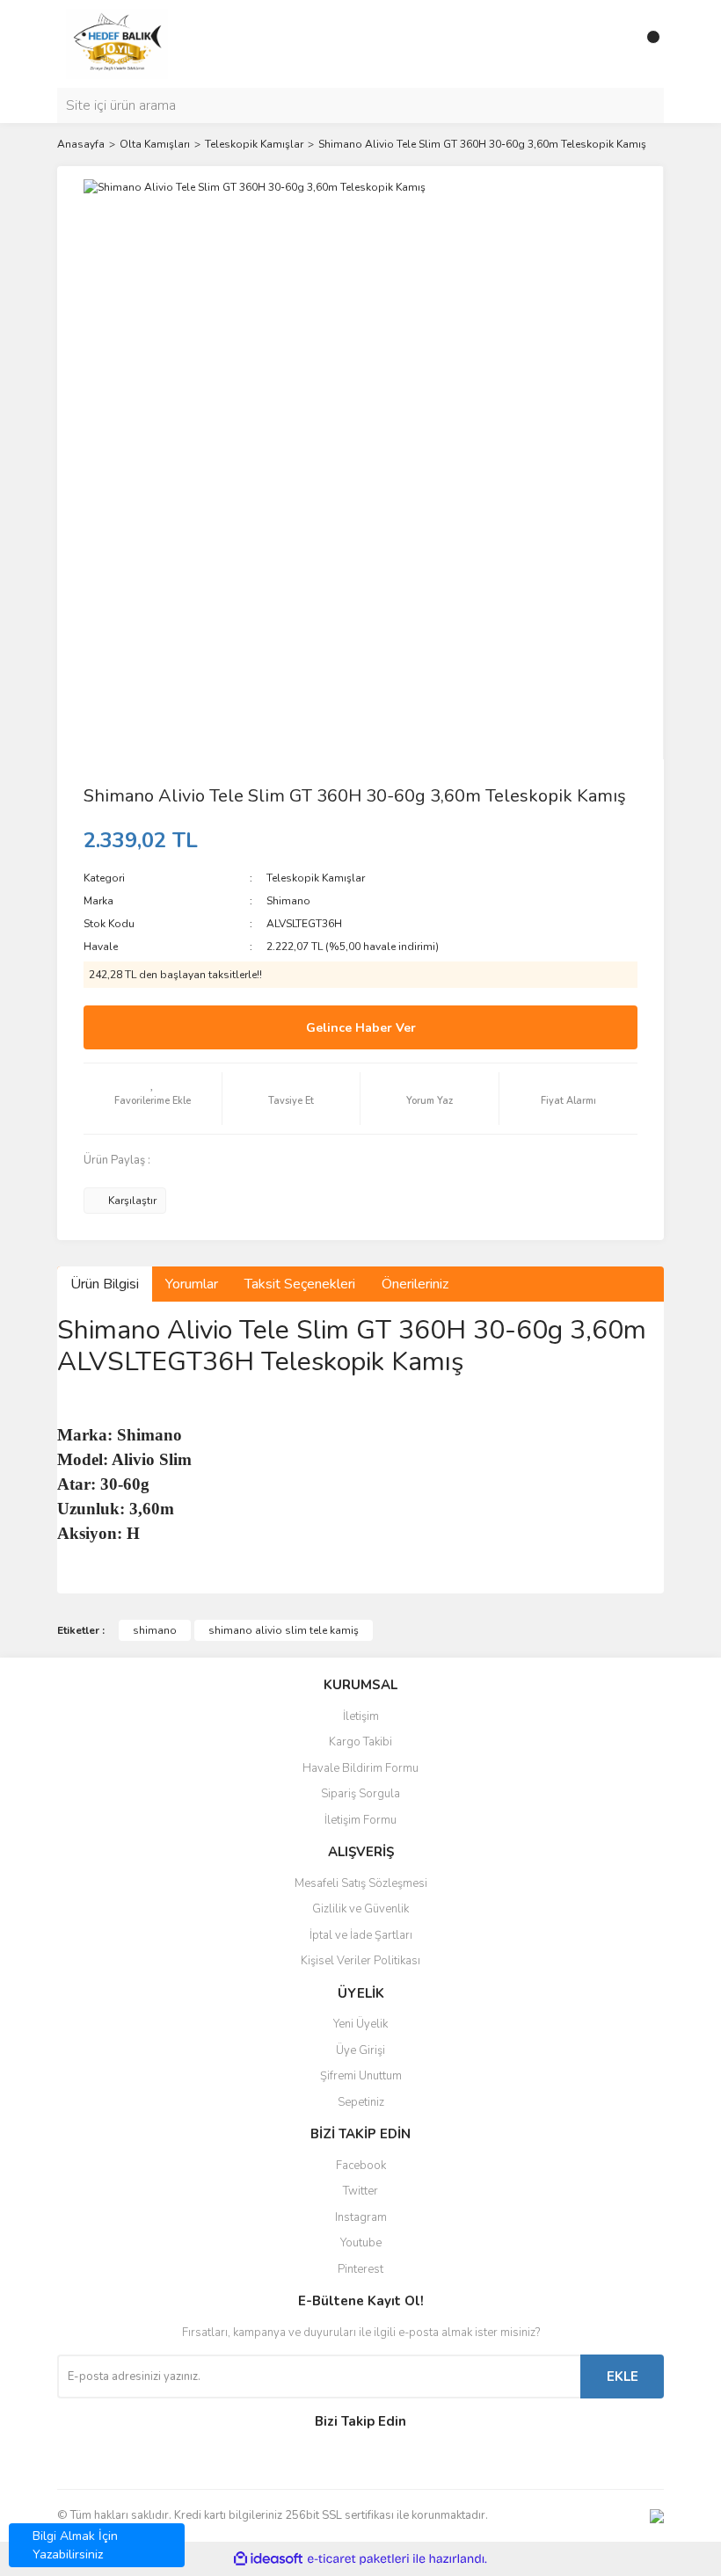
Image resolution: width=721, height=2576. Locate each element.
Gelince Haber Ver (361, 1028)
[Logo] (117, 43)
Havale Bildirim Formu (360, 1768)
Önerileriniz (415, 1284)
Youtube (361, 2243)
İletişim (361, 1716)
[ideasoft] (268, 2559)
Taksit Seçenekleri (300, 1284)
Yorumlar (192, 1284)
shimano (155, 1630)
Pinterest (360, 2269)
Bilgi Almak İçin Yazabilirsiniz (75, 2545)
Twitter (360, 2191)
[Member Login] (611, 44)
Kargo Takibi (360, 1742)
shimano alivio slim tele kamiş (284, 1630)
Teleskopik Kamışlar (316, 878)
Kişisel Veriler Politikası (360, 1961)
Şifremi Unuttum (361, 2076)
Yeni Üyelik (360, 2024)
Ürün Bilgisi (105, 1284)
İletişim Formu (360, 1820)
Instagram (361, 2217)
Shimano (288, 901)
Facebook (361, 2166)
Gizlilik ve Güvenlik (360, 1909)
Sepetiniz (361, 2102)
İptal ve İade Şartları (361, 1935)
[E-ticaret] (358, 2559)
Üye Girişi (360, 2050)
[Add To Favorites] (153, 1099)
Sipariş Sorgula (360, 1794)
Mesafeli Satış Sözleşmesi (361, 1883)
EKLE (623, 2376)
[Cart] (646, 44)
